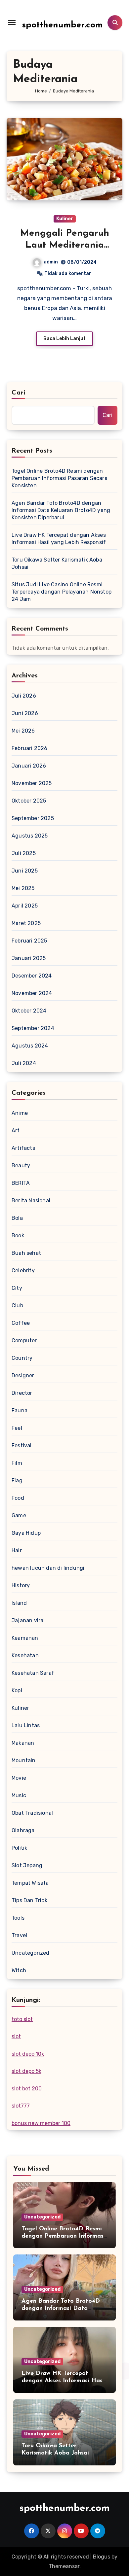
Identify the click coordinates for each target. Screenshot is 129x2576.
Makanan (23, 1743)
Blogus (102, 2557)
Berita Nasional (31, 1201)
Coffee (21, 1323)
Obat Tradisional (32, 1813)
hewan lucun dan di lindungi (48, 1568)
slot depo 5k (26, 2071)
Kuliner (65, 219)
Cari (19, 393)
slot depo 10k (28, 2054)
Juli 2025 (24, 853)
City (17, 1288)
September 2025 (33, 818)
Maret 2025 (26, 923)
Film (17, 1463)
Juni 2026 (25, 713)
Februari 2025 (29, 941)
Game (19, 1515)
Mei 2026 (23, 731)
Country (22, 1358)
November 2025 (32, 783)
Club (17, 1305)
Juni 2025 (25, 871)
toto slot (22, 2019)
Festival (22, 1445)
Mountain (24, 1760)
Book (18, 1236)
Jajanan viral (28, 1620)
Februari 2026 (30, 748)
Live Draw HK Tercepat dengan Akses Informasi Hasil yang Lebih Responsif (59, 539)
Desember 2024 (32, 976)
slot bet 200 (27, 2089)
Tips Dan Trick (29, 1900)
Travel (19, 1935)
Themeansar (64, 2566)
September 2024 (33, 1028)
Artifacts (23, 1148)
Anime (20, 1113)
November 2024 (32, 993)
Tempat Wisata (30, 1883)
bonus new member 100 (41, 2123)
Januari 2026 (29, 766)
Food (18, 1498)
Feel (17, 1428)
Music (19, 1795)
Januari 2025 (29, 958)
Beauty (21, 1166)
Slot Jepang (27, 1865)
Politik (19, 1848)
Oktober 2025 (29, 801)
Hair (17, 1550)
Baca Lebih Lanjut (64, 339)
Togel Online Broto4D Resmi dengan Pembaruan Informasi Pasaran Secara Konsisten (60, 478)
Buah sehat (26, 1253)
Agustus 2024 (30, 1046)
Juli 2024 (24, 1063)
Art (16, 1131)
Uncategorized (31, 1953)
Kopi (17, 1690)
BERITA (21, 1183)
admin (51, 262)
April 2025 (25, 906)
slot (16, 2036)
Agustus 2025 (30, 836)
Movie (19, 1778)
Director (22, 1393)
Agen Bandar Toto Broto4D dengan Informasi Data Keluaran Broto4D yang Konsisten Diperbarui (61, 510)
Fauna (20, 1410)
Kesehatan (25, 1655)
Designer (23, 1375)
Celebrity (23, 1271)
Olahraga (23, 1830)
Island (19, 1603)
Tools (18, 1918)
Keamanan (25, 1638)
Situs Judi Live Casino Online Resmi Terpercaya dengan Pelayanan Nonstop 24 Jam (62, 592)
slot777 (21, 2106)
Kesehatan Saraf (33, 1673)
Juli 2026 (24, 696)
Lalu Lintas (26, 1725)
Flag (17, 1480)
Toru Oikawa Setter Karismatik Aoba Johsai (57, 563)
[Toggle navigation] (12, 22)
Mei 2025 (23, 888)
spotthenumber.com (62, 25)
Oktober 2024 (29, 1011)
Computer (24, 1340)
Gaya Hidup (26, 1533)
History (21, 1585)
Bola (17, 1218)
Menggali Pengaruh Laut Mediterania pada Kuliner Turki (65, 245)
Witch (19, 1970)
